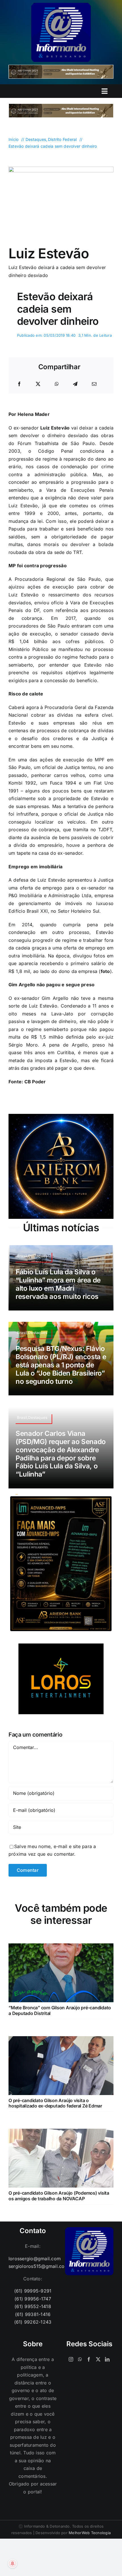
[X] (38, 384)
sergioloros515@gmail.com (33, 2266)
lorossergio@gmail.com (33, 2259)
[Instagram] (71, 2359)
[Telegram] (75, 384)
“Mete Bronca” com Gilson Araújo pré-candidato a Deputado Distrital (60, 2010)
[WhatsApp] (57, 384)
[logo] (61, 5)
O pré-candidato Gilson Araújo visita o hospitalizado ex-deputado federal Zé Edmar (55, 2103)
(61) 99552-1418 (33, 2306)
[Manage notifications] (12, 2564)
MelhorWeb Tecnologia (90, 2533)
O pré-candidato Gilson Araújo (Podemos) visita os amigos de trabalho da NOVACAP (59, 2196)
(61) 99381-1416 (33, 2314)
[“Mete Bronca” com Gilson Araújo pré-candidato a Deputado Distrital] (61, 1947)
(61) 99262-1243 (33, 2322)
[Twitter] (98, 2359)
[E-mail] (94, 384)
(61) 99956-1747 (33, 2299)
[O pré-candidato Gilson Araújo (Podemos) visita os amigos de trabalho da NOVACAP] (61, 2132)
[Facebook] (19, 384)
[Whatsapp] (80, 2359)
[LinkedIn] (107, 2359)
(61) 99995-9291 (33, 2291)
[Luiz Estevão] (61, 169)
